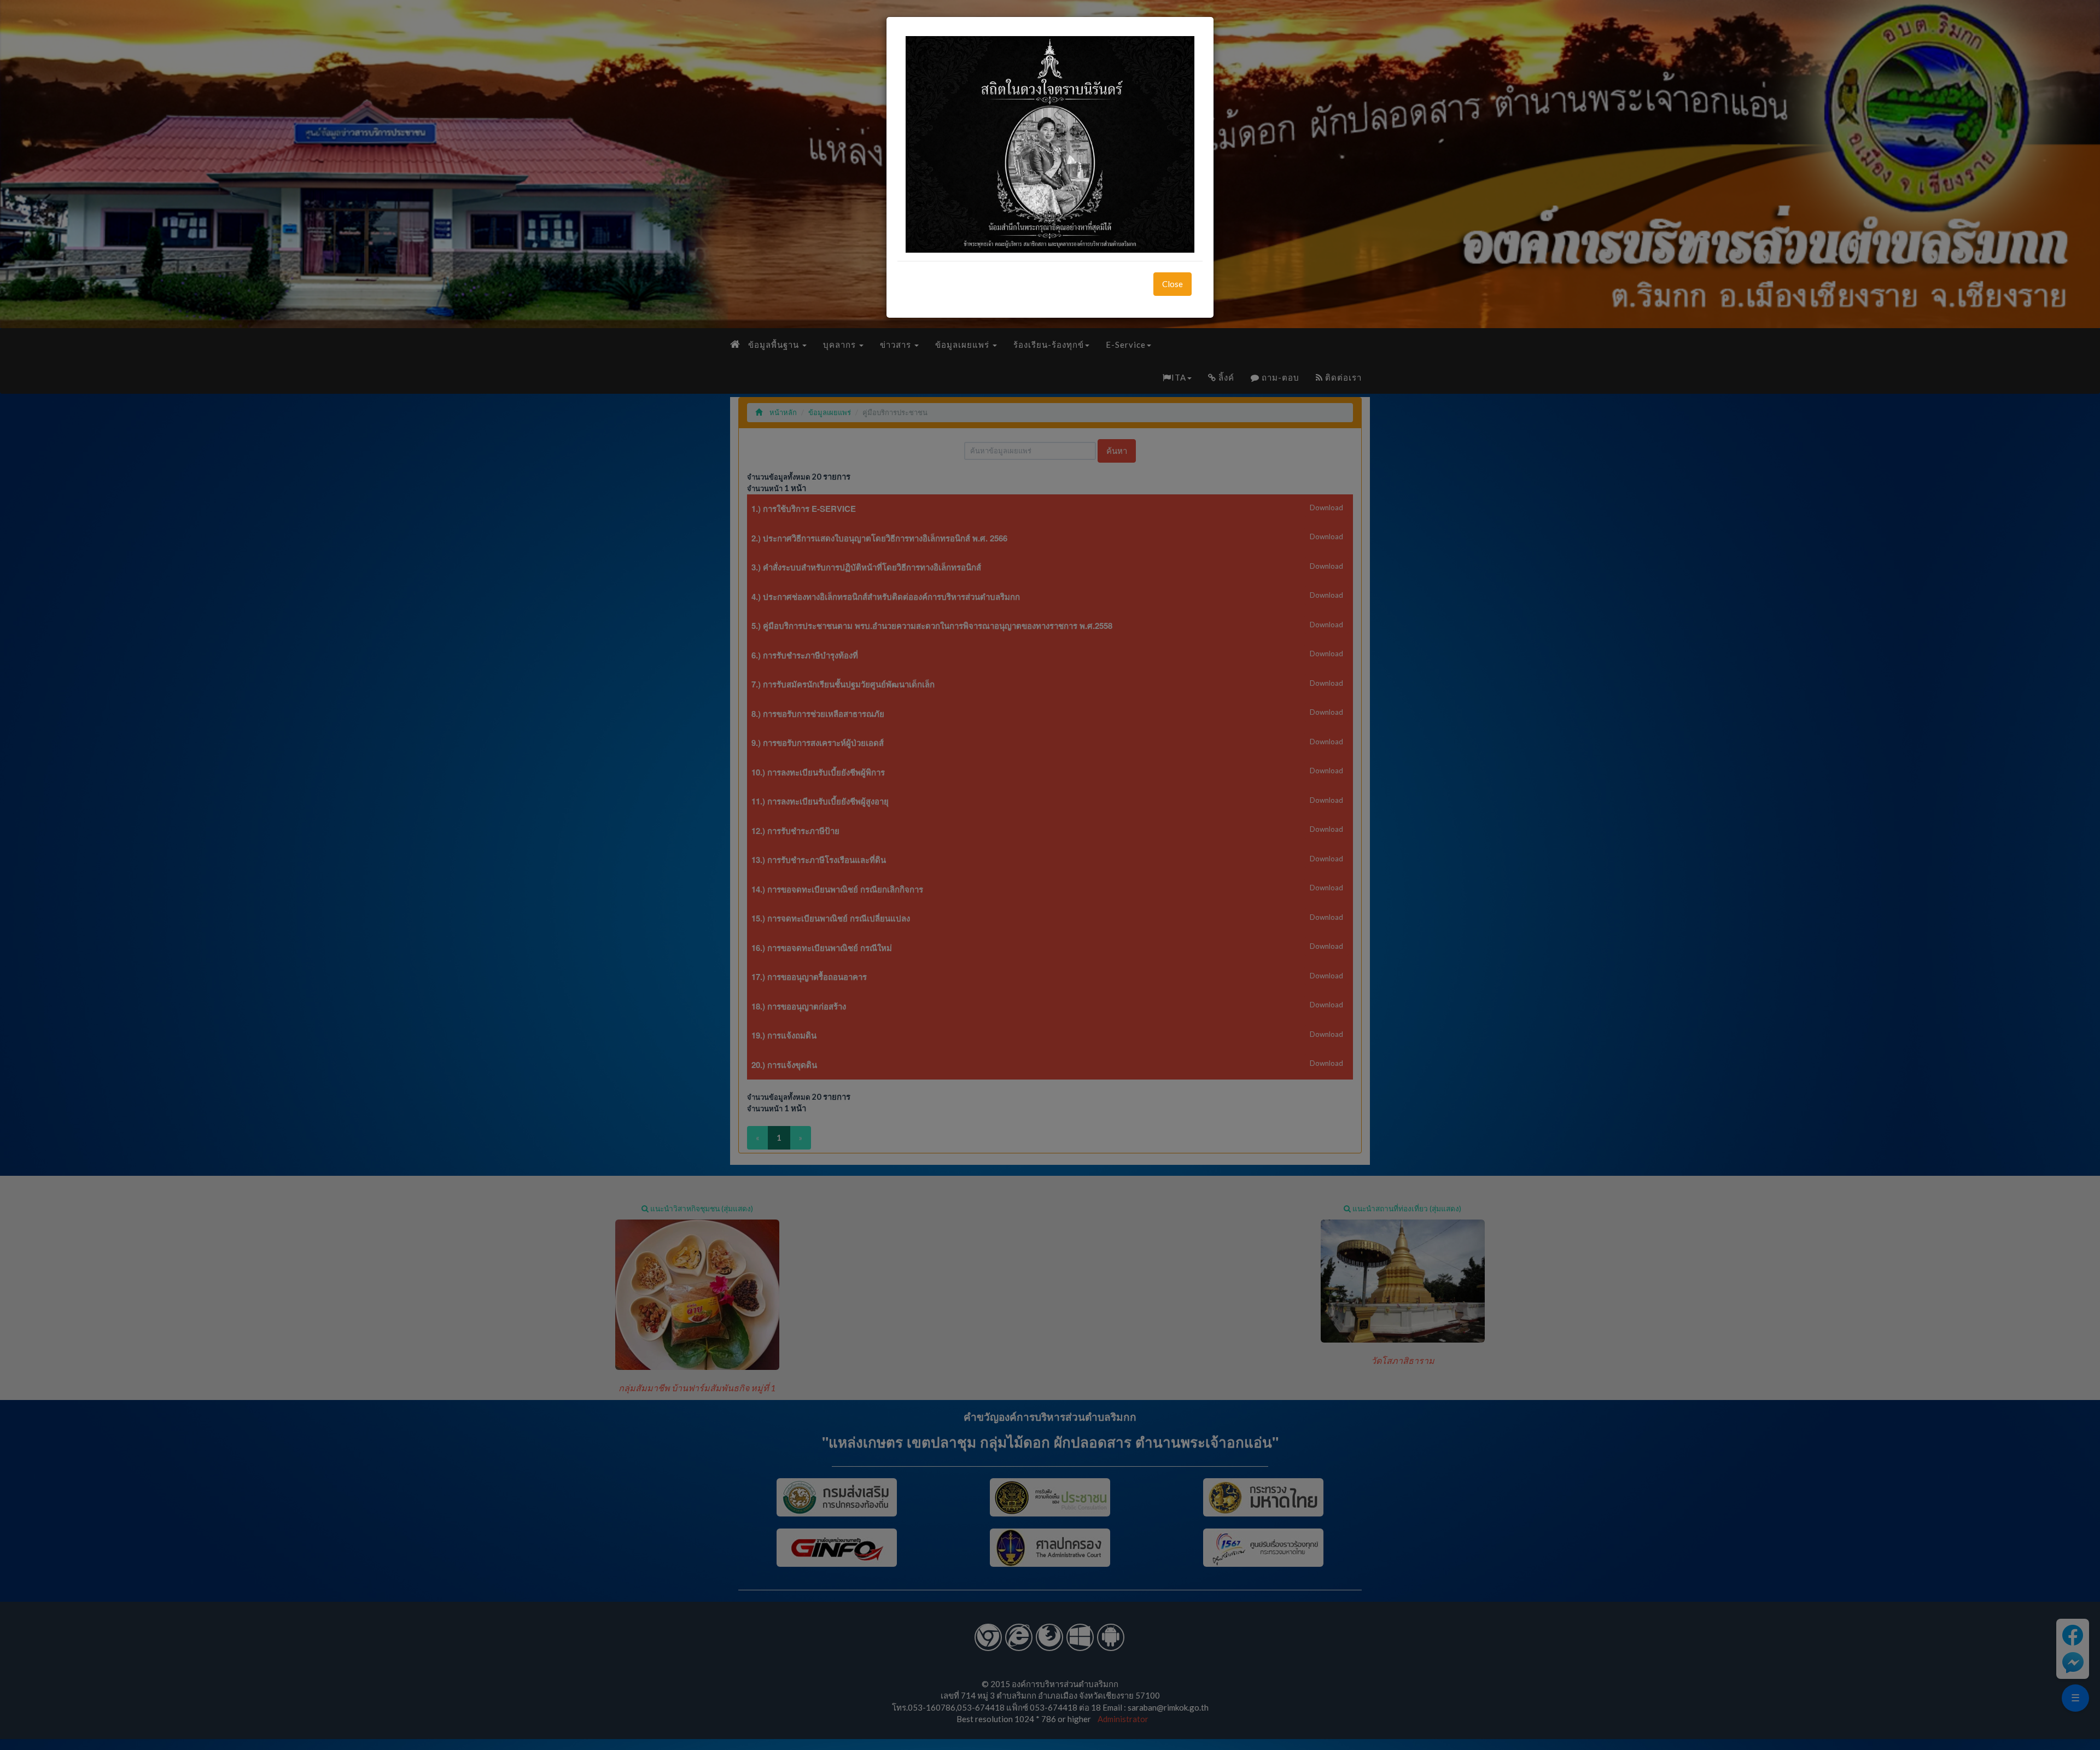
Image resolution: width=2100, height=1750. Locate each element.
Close (1172, 284)
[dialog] (1050, 875)
